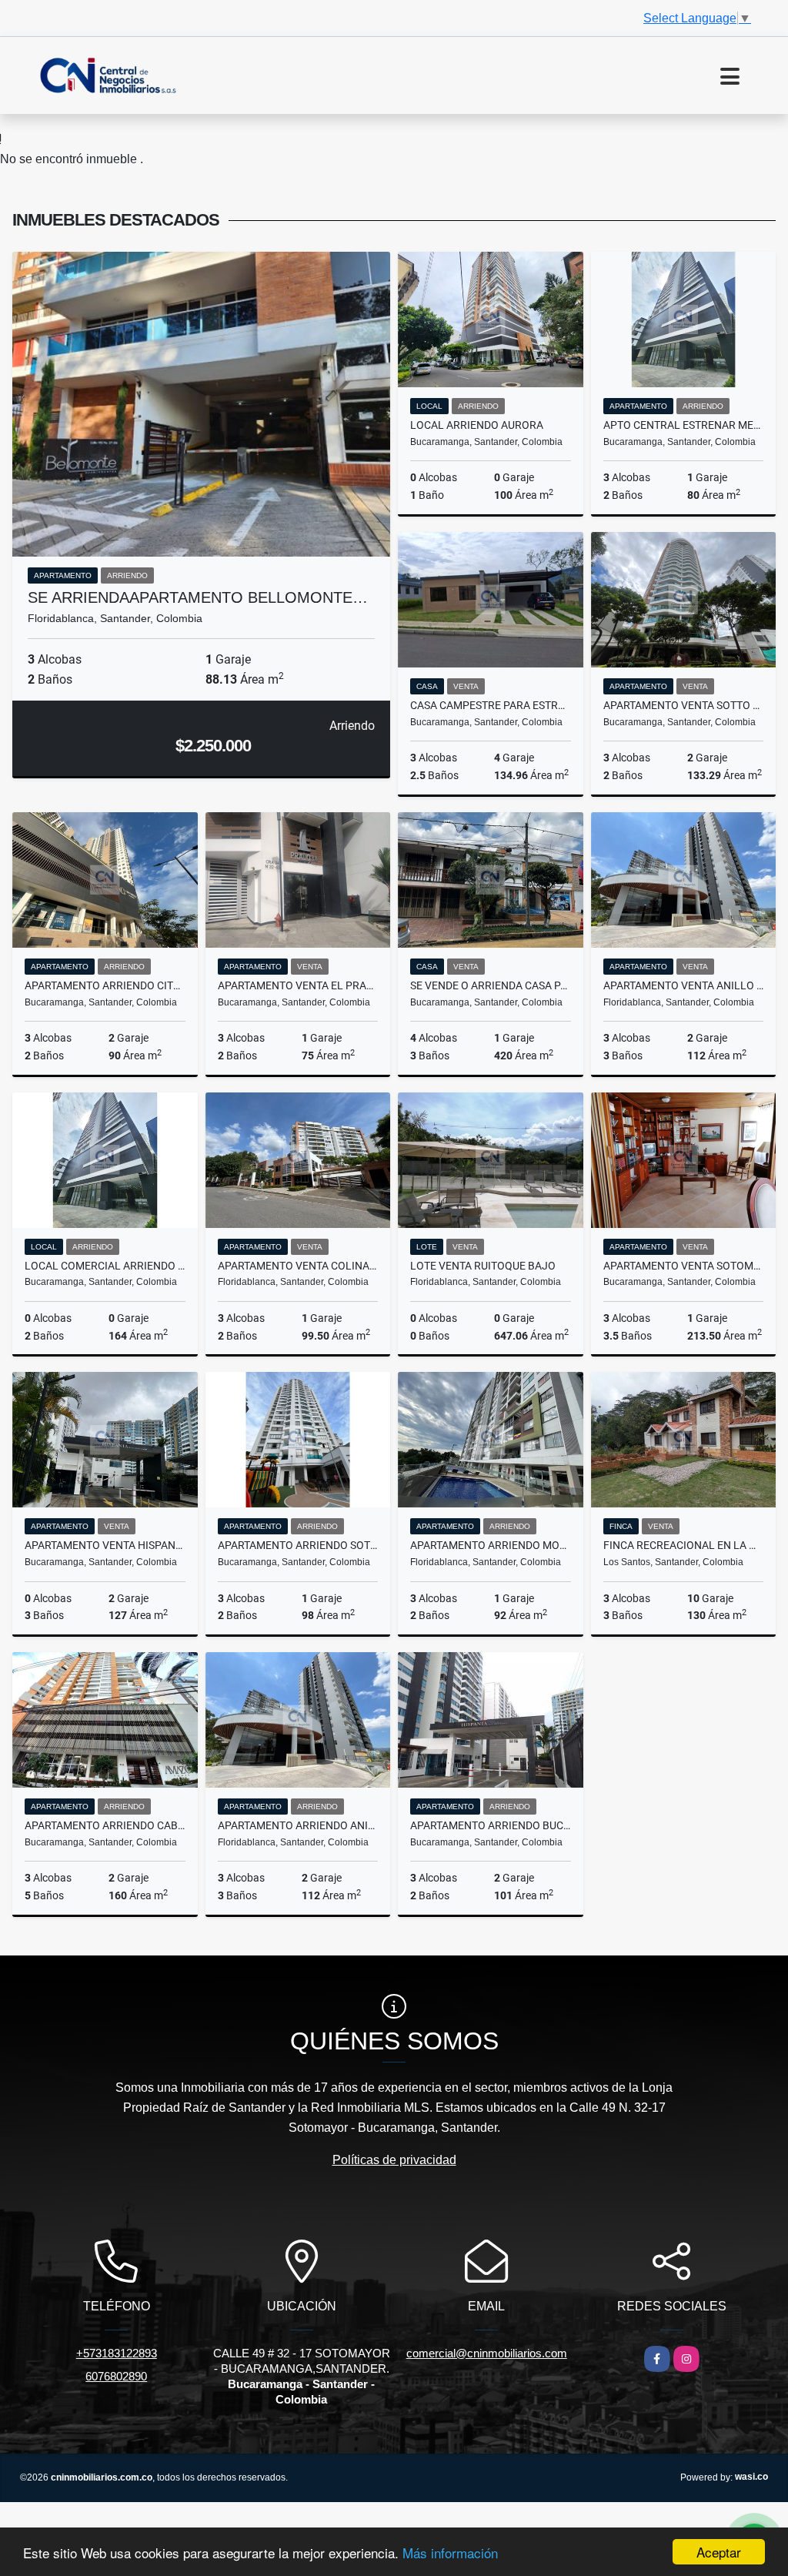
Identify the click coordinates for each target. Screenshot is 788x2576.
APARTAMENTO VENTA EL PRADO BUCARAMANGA (298, 985)
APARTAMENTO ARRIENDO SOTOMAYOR (298, 1545)
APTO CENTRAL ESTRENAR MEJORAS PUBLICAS (684, 425)
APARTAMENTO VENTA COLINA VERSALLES (298, 1266)
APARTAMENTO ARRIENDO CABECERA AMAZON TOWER (105, 1825)
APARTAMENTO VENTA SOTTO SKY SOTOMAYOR (684, 705)
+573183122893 (117, 2353)
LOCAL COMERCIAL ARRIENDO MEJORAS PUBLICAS (105, 1266)
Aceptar (719, 2552)
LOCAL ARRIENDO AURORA (477, 425)
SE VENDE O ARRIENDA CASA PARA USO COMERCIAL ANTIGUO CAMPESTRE (491, 985)
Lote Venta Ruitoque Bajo (483, 1266)
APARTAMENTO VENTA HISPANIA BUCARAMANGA (105, 1545)
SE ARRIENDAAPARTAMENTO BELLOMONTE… (198, 597)
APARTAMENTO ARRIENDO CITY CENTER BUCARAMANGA (105, 985)
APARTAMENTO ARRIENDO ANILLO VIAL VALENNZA (298, 1825)
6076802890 (116, 2376)
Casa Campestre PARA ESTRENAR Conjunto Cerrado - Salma (491, 705)
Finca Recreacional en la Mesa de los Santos (684, 1545)
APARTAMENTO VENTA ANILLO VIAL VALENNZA (684, 985)
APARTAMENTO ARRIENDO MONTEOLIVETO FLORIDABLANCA (491, 1545)
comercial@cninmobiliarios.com (487, 2353)
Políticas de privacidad (394, 2160)
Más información (450, 2553)
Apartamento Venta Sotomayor (684, 1266)
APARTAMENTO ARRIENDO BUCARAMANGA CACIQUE (491, 1825)
